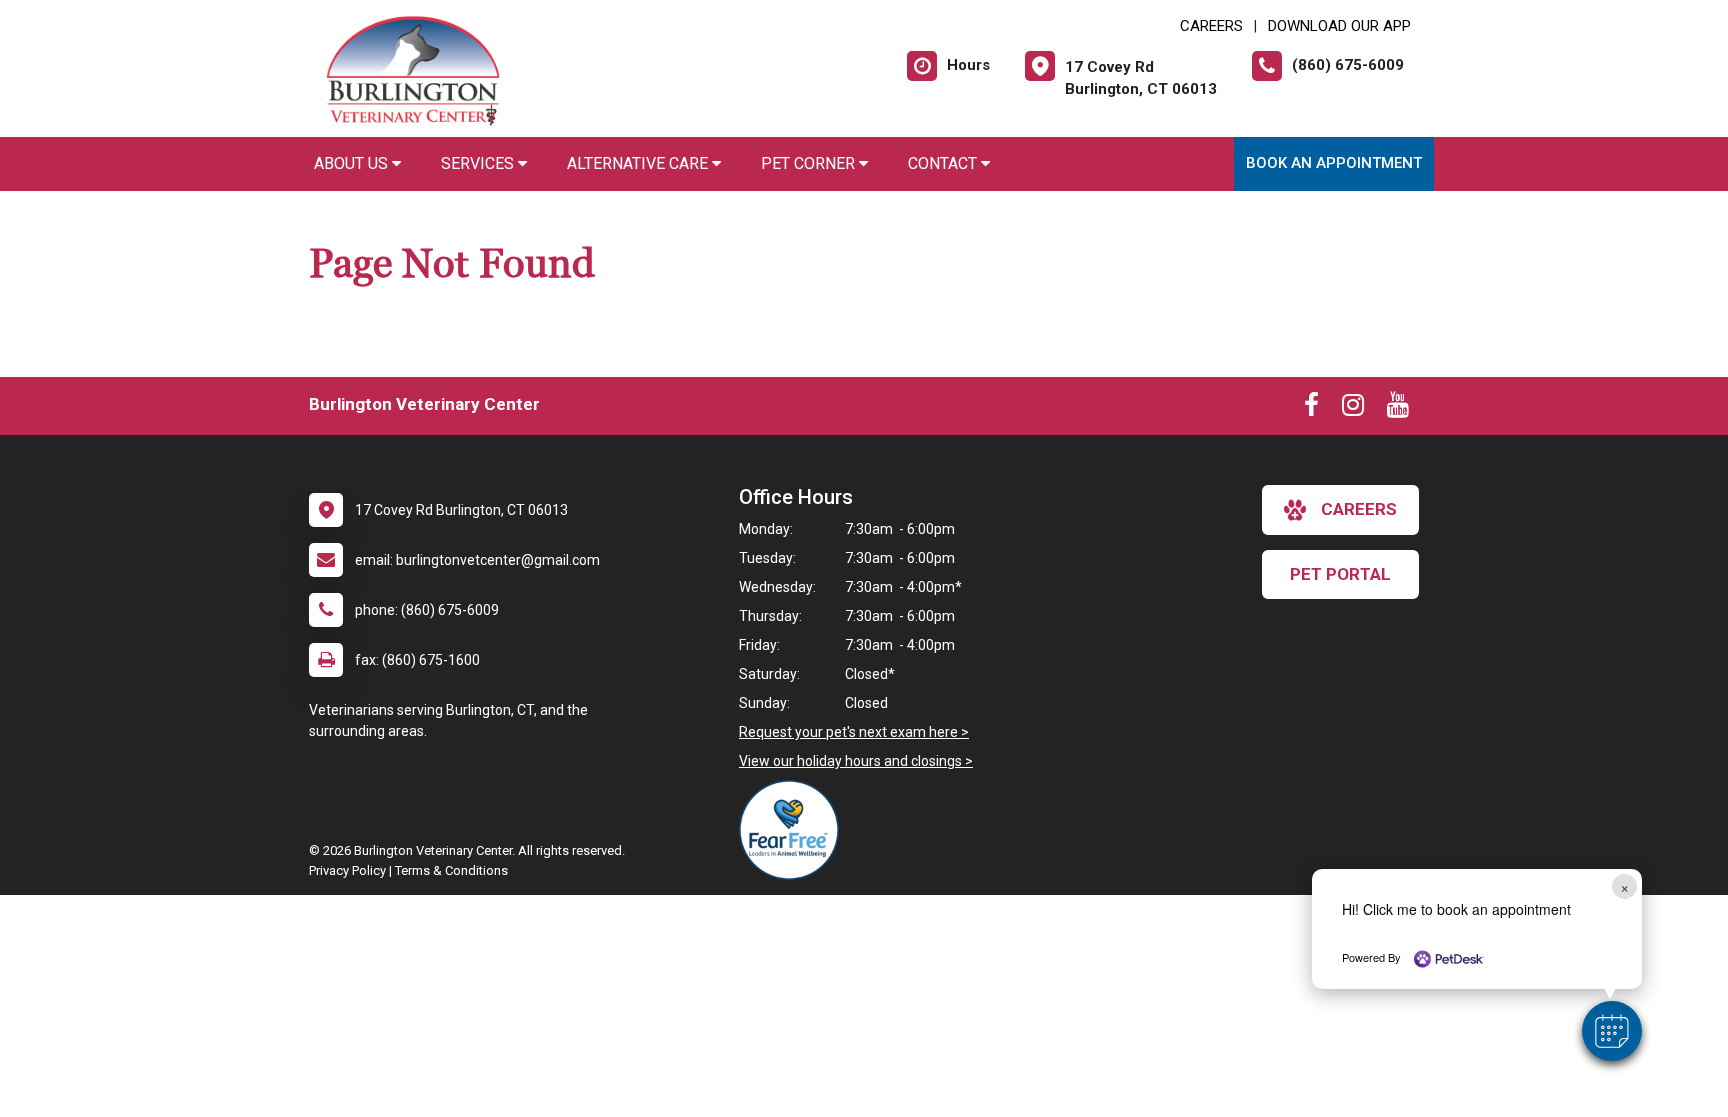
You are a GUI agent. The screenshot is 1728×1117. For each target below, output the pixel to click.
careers (1359, 509)
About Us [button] (353, 163)
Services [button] (479, 163)
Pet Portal (1340, 574)
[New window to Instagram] (1353, 409)
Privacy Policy (347, 870)
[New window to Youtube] (1398, 409)
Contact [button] (944, 163)
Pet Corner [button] (810, 163)
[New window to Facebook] (1311, 409)
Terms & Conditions (451, 870)
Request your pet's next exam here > (854, 732)
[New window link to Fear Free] (794, 830)
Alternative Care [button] (639, 163)
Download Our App (1339, 26)
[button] (1612, 1031)
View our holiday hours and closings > (856, 761)
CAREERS (1211, 26)
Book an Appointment (1334, 163)
